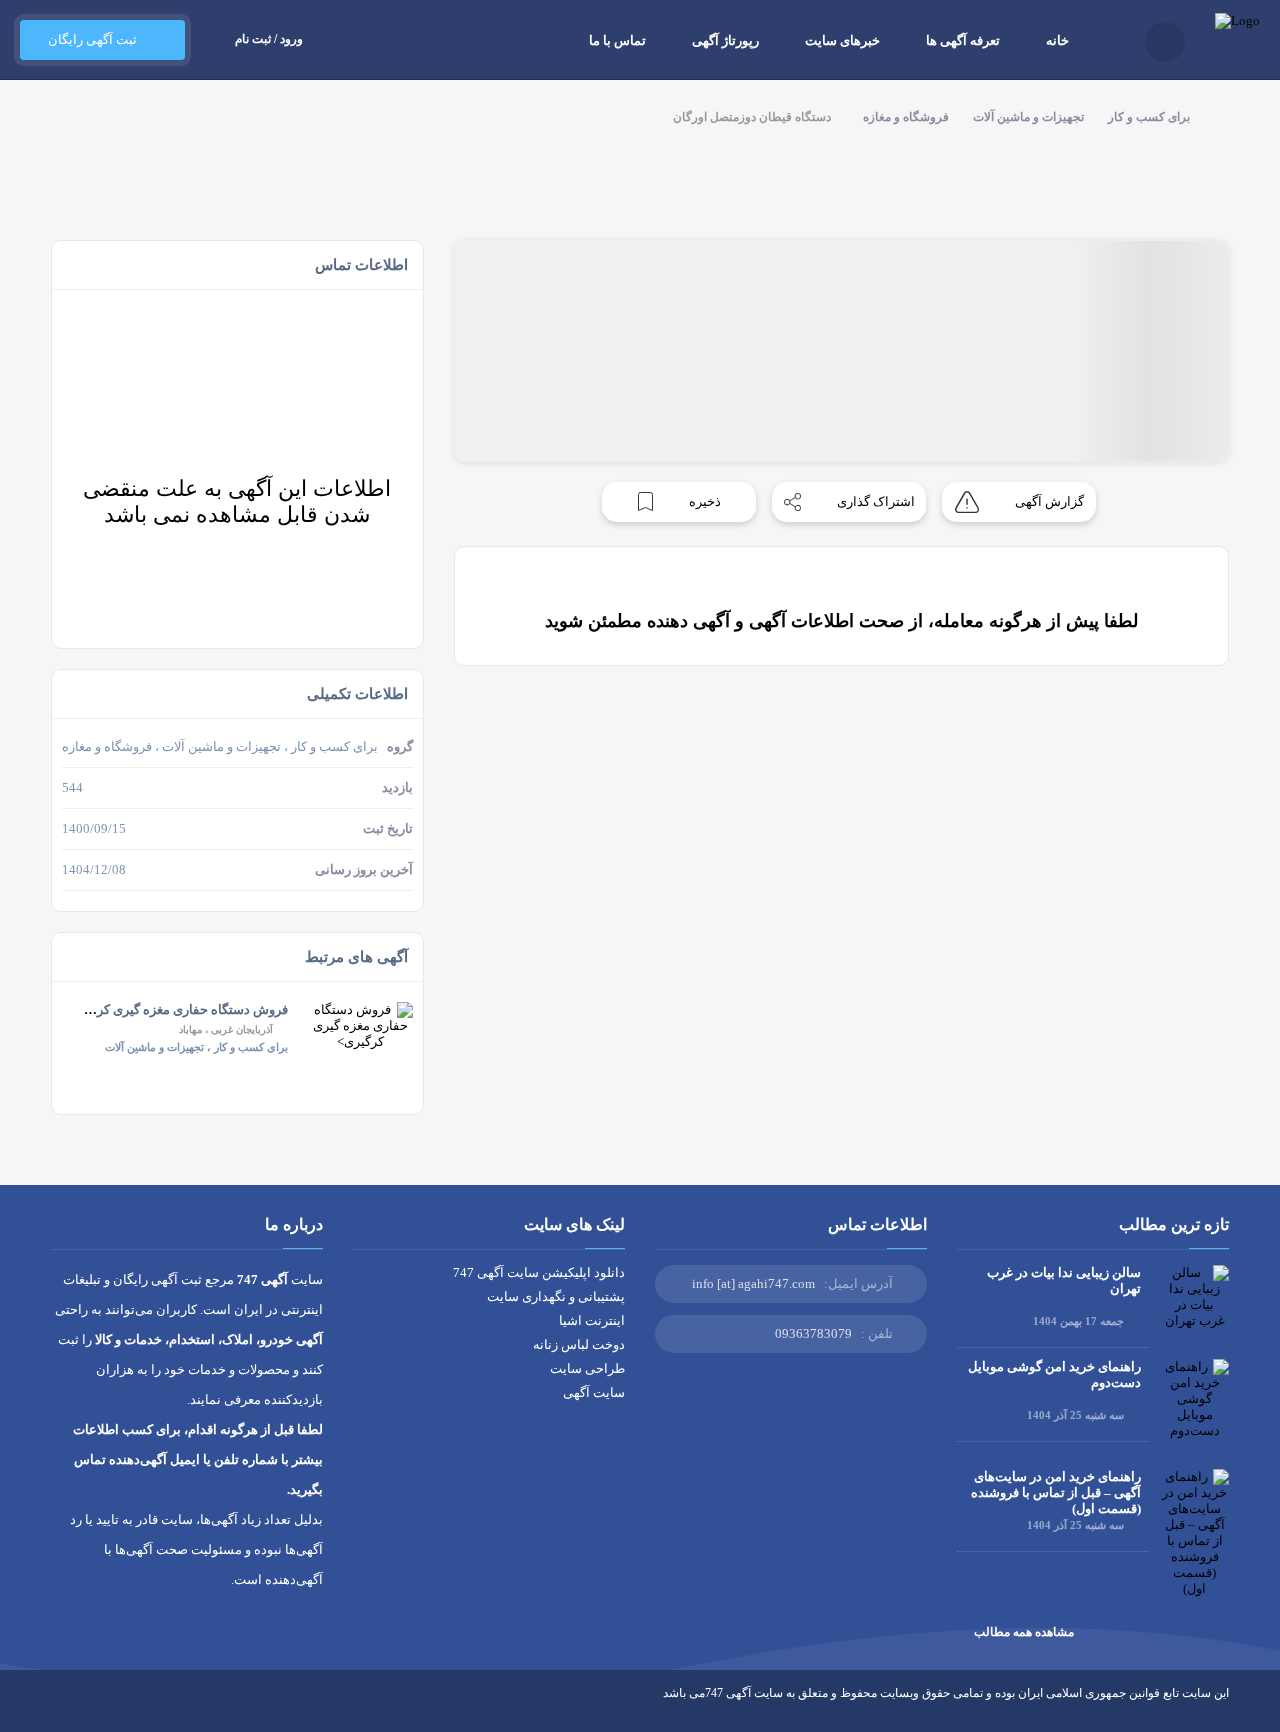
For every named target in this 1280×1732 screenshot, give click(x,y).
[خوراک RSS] (59, 1708)
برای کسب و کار (1149, 117)
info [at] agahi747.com (753, 1283)
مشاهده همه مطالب (1024, 1632)
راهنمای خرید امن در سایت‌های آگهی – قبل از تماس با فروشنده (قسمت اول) (1056, 1492)
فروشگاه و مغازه (906, 117)
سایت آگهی (594, 1392)
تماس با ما (617, 40)
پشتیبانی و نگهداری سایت (556, 1296)
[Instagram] (133, 1708)
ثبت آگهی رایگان (92, 39)
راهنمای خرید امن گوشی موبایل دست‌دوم (1054, 1374)
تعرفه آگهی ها (963, 40)
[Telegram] (96, 1708)
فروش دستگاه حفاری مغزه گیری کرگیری (179, 1009)
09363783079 (813, 1333)
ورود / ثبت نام (269, 39)
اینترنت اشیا (592, 1320)
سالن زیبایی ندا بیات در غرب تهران (1064, 1280)
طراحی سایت (587, 1368)
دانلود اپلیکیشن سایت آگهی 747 (539, 1272)
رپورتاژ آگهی (725, 40)
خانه (1057, 40)
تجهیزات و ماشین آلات (1028, 117)
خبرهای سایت (842, 40)
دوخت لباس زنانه (579, 1344)
